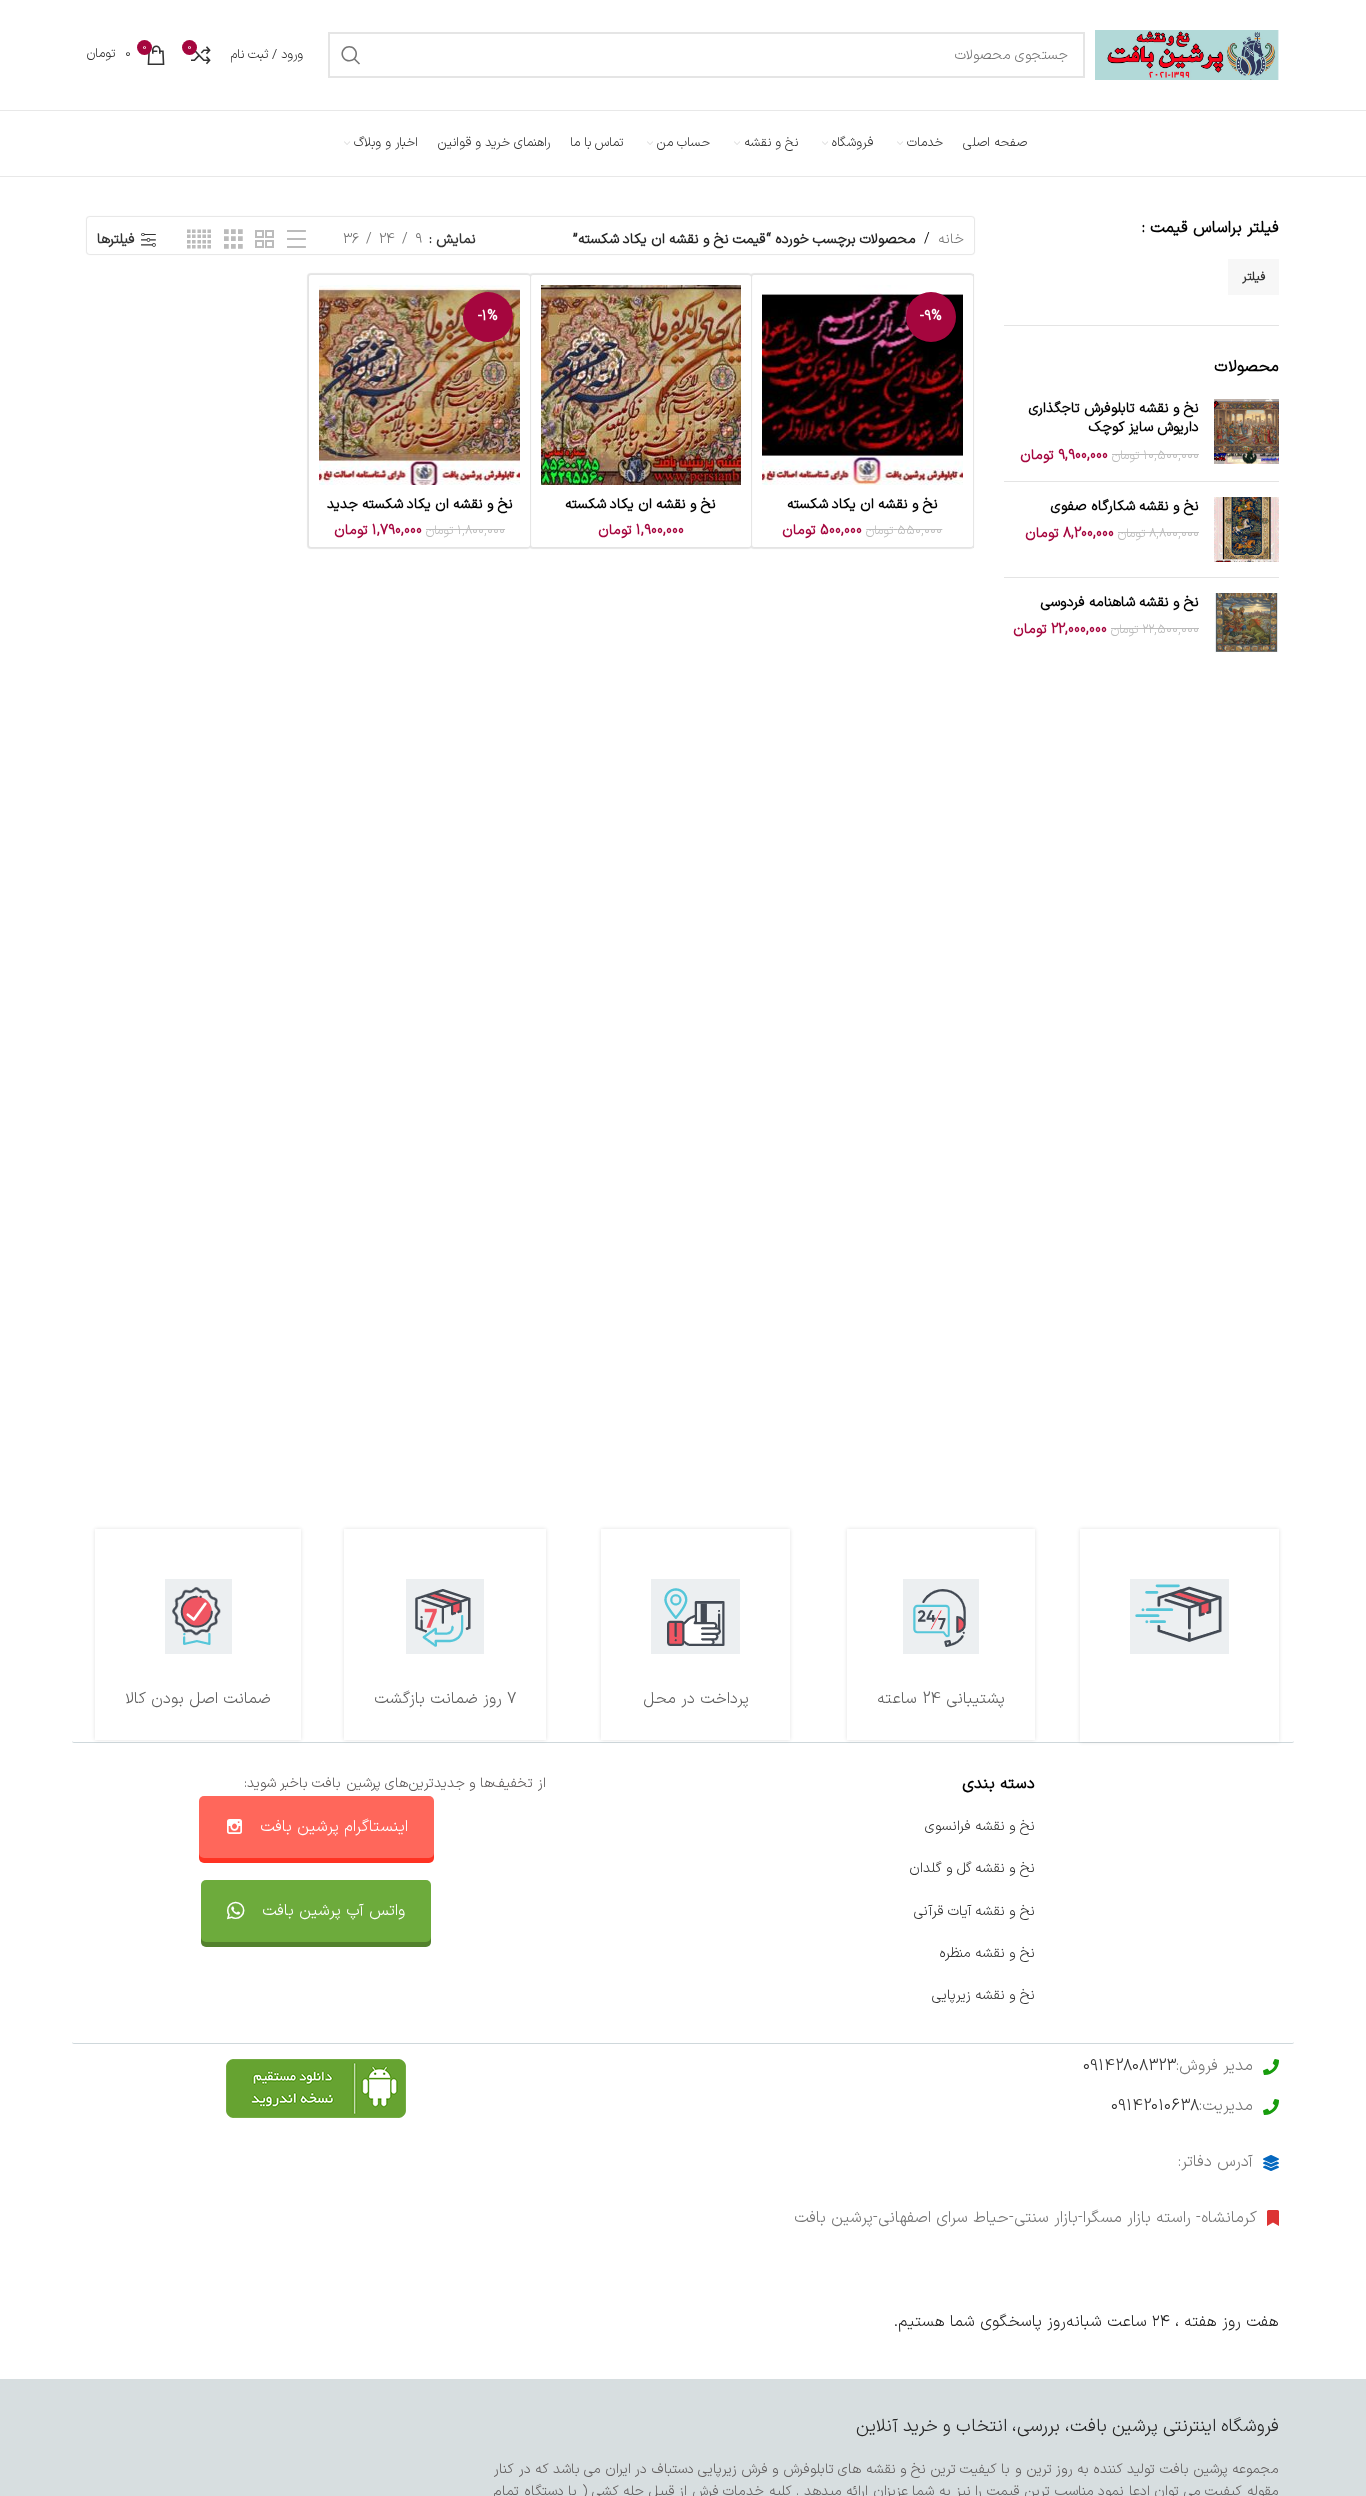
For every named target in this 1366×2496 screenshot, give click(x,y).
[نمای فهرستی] (296, 240)
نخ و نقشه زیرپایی (983, 1995)
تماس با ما (759, 1826)
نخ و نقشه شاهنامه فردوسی (1120, 603)
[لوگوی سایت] (1187, 54)
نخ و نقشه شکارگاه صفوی (1125, 507)
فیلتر (1253, 277)
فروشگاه (1255, 1911)
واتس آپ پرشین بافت (333, 1911)
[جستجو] (351, 55)
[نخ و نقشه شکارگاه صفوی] (1246, 529)
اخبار (1266, 1868)
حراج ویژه (1252, 1953)
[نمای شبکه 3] (233, 240)
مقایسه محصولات (739, 1953)
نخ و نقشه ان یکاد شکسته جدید (420, 504)
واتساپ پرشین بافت (733, 1911)
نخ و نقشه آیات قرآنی (974, 1911)
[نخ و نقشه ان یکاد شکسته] (641, 385)
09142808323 (1129, 2066)
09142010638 (1155, 2106)
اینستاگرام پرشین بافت (334, 1827)
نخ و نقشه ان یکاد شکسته (862, 504)
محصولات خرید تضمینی (1211, 1995)
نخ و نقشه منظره (987, 1953)
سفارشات (765, 1868)
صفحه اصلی (1243, 1826)
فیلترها (116, 240)
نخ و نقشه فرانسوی (980, 1826)
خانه (951, 239)
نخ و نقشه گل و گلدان (972, 1868)
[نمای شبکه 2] (264, 240)
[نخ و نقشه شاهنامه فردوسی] (1246, 625)
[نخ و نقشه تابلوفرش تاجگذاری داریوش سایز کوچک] (1246, 432)
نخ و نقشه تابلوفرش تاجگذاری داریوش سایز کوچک (1114, 418)
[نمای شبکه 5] (199, 240)
